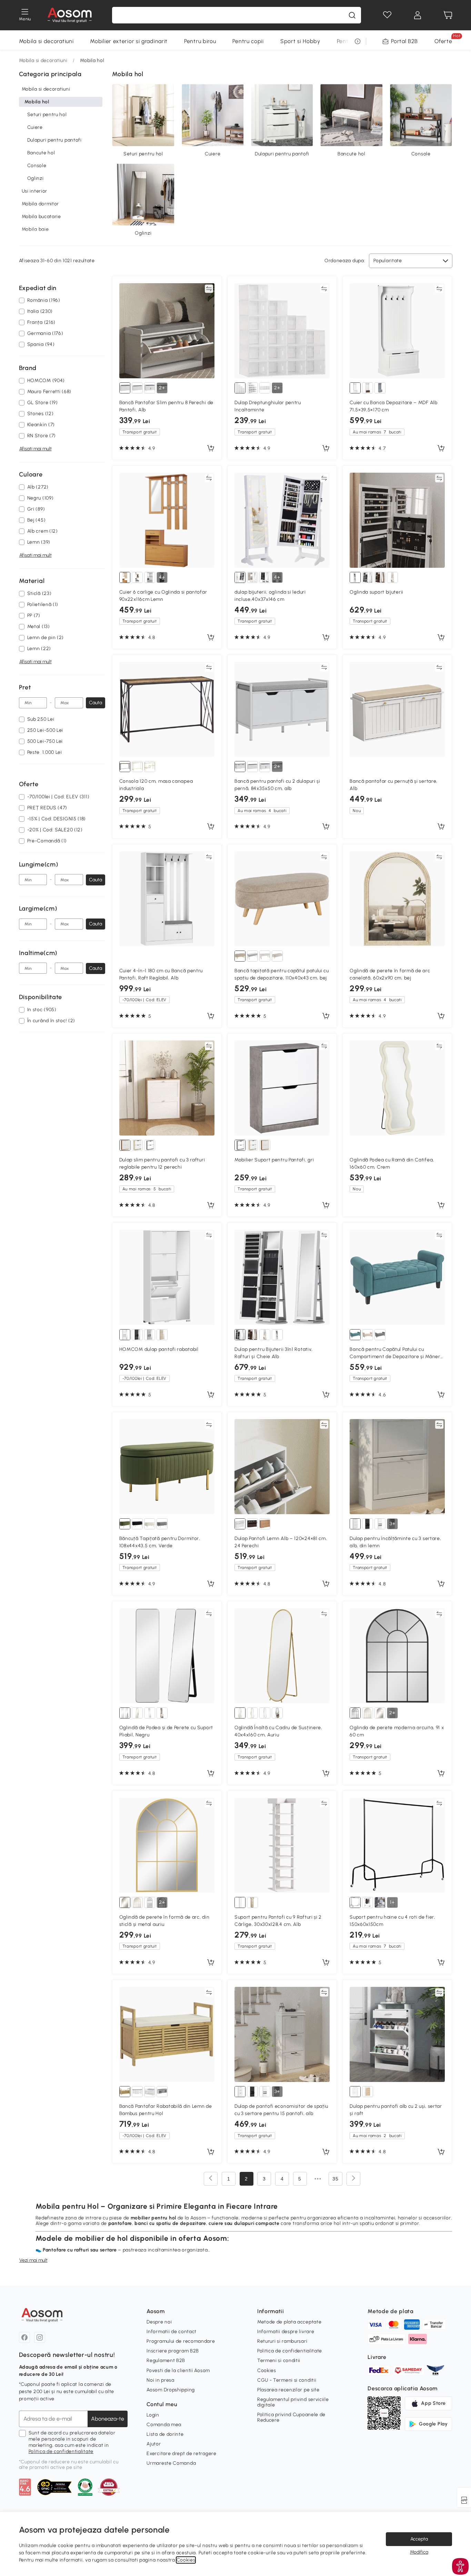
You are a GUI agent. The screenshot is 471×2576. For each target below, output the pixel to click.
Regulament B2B (166, 2361)
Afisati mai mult (36, 449)
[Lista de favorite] (387, 15)
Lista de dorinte (165, 2434)
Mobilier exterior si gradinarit (129, 41)
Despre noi (159, 2322)
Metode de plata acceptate (289, 2322)
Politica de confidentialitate (61, 2451)
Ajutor (154, 2444)
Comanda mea (164, 2425)
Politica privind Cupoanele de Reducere (291, 2417)
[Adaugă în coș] (211, 449)
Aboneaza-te (108, 2419)
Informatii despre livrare (286, 2332)
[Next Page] (353, 2179)
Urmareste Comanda (171, 2463)
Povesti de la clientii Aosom (178, 2370)
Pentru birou (200, 41)
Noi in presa (160, 2380)
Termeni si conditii (279, 2361)
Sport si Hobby (300, 41)
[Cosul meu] (448, 15)
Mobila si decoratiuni (46, 41)
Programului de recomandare (181, 2341)
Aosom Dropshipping (171, 2390)
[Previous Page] (211, 2179)
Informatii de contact (172, 2332)
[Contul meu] (418, 15)
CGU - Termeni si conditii (287, 2380)
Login (153, 2415)
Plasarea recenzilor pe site (288, 2390)
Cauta (96, 703)
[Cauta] (352, 15)
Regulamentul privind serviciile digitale (293, 2402)
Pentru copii (248, 41)
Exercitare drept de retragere (181, 2454)
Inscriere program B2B (173, 2351)
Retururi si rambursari (282, 2341)
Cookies (267, 2370)
